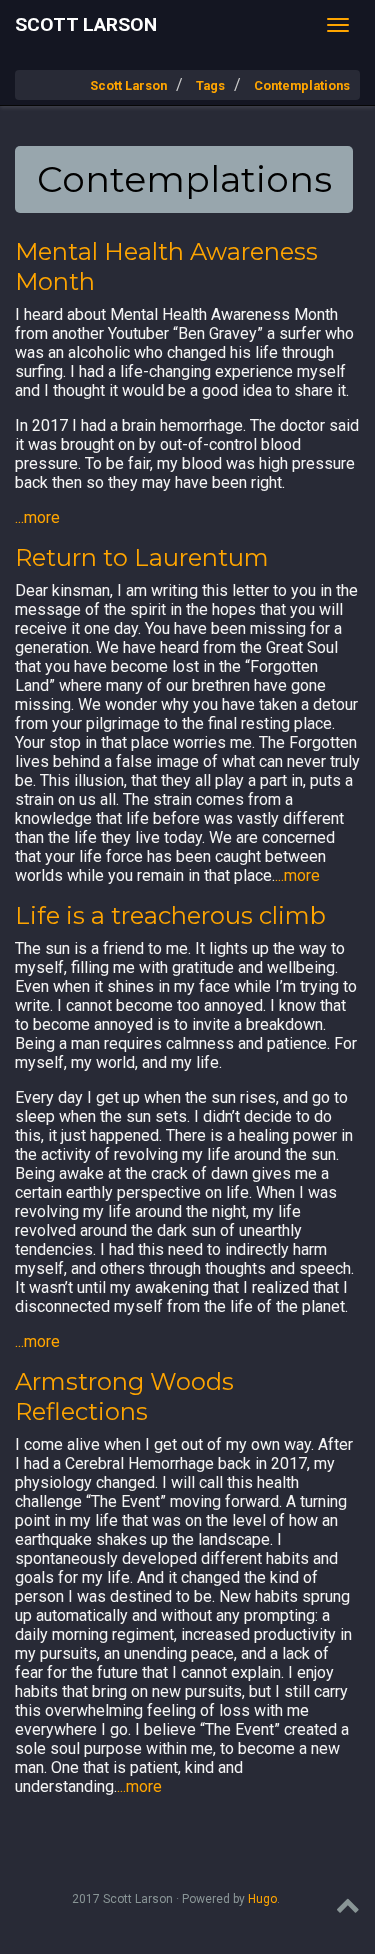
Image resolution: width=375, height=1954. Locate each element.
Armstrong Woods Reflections (124, 1396)
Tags (210, 85)
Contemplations (302, 85)
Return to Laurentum (142, 557)
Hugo (262, 1899)
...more (37, 517)
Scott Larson (86, 24)
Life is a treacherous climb (170, 915)
